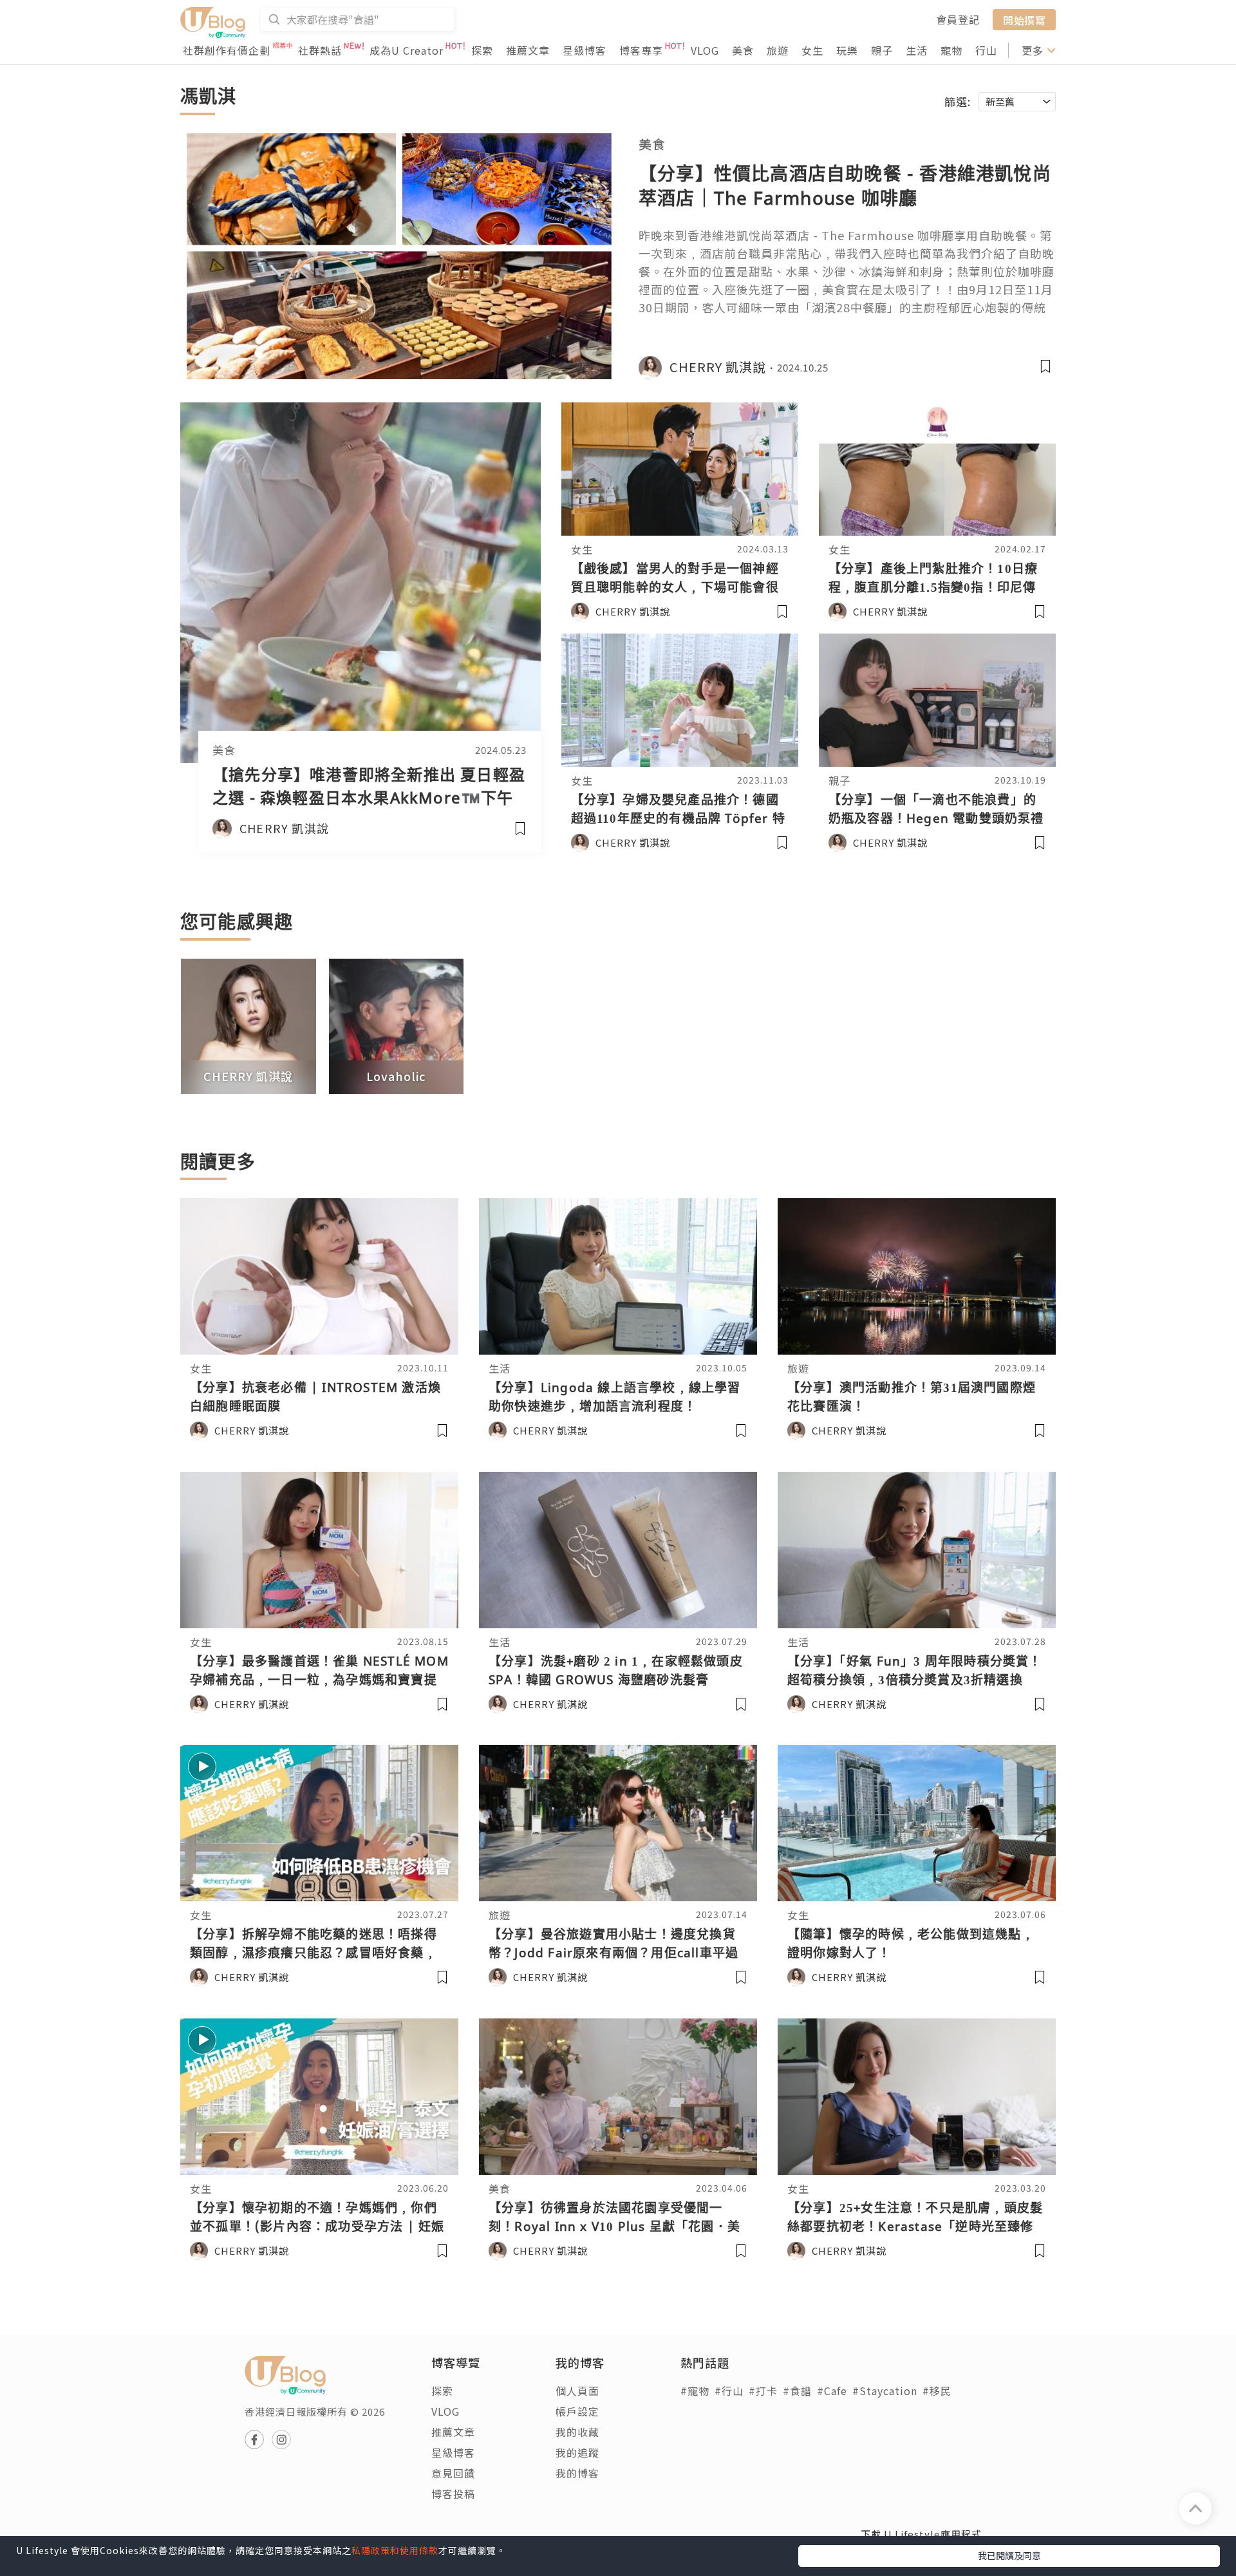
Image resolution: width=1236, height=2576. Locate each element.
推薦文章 (528, 50)
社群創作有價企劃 (227, 50)
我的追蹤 (577, 2452)
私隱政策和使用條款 (395, 2550)
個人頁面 (577, 2391)
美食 (743, 50)
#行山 (729, 2391)
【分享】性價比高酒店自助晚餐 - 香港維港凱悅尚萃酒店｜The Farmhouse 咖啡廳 (845, 185)
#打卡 (763, 2391)
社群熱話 (320, 50)
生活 (917, 50)
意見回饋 (453, 2473)
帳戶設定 (577, 2411)
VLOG (705, 50)
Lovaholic (396, 1076)
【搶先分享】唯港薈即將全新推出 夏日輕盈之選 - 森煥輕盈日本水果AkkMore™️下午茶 (369, 797)
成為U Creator (407, 50)
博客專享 (641, 50)
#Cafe (832, 2391)
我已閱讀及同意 (1009, 2555)
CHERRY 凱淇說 (248, 1076)
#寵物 (695, 2391)
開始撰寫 (1024, 19)
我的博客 (577, 2473)
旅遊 (778, 50)
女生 (812, 50)
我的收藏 (577, 2432)
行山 (986, 50)
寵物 (951, 50)
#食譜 (797, 2391)
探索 (482, 50)
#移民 (937, 2391)
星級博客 (585, 50)
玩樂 (847, 50)
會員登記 (958, 19)
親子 (882, 50)
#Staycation (885, 2391)
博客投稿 (453, 2494)
